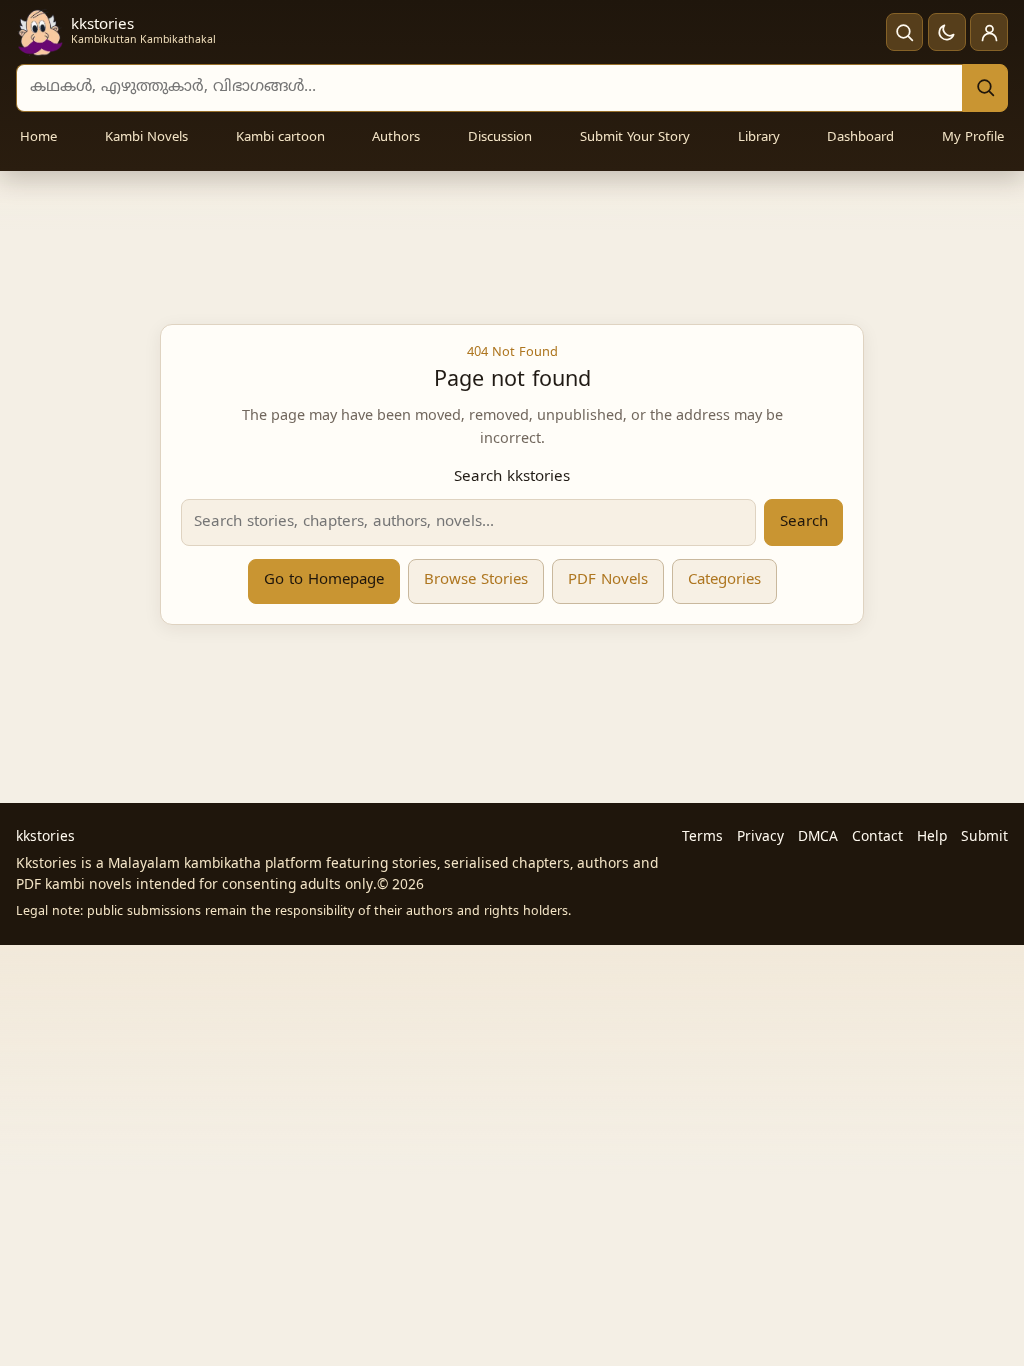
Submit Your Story (635, 138)
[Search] (985, 88)
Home (38, 138)
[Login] (989, 32)
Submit (984, 837)
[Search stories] (905, 32)
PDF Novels (608, 580)
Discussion (500, 138)
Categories (724, 580)
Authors (396, 138)
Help (932, 837)
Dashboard (860, 138)
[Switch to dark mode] (947, 32)
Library (759, 138)
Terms (702, 837)
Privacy (760, 837)
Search (804, 522)
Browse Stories (476, 580)
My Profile (973, 138)
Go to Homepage (324, 580)
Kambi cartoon (280, 138)
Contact (877, 837)
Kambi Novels (146, 138)
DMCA (818, 837)
